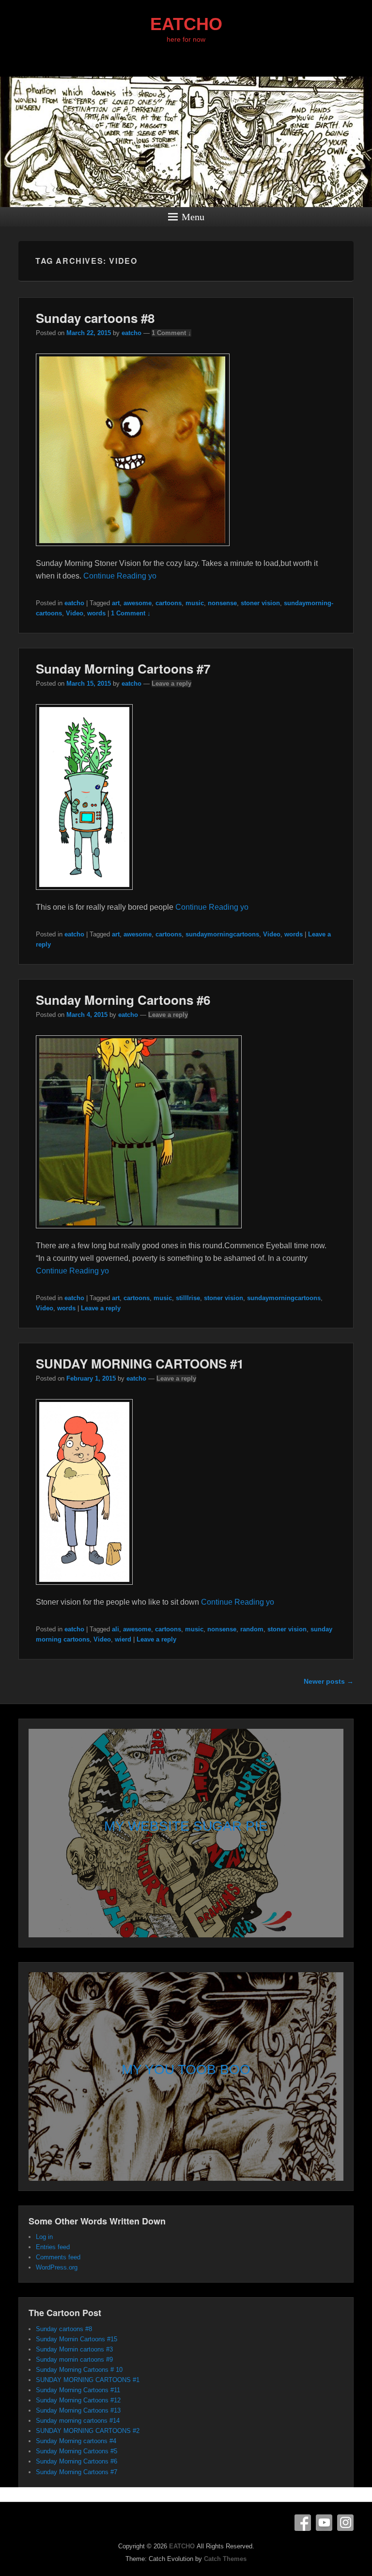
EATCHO (186, 24)
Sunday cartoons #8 (95, 318)
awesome (138, 603)
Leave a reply (171, 684)
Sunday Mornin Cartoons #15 (77, 2339)
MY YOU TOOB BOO (186, 2069)
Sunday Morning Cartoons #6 (123, 1000)
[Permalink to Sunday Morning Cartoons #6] (139, 1233)
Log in (44, 2237)
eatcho (132, 333)
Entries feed (53, 2247)
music (195, 603)
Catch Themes (225, 2559)
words (96, 613)
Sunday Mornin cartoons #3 (74, 2349)
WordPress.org (57, 2267)
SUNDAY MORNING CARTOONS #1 (140, 1363)
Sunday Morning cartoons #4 (76, 2441)
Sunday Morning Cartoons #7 (123, 668)
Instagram (345, 2523)
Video (75, 613)
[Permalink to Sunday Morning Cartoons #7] (84, 894)
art (116, 603)
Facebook (303, 2523)
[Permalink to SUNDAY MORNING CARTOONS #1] (84, 1589)
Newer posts (329, 1681)
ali (116, 1629)
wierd (123, 1639)
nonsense (222, 603)
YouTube (324, 2523)
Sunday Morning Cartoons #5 (77, 2451)
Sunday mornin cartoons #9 (74, 2359)
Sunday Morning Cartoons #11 (78, 2390)
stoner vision (260, 603)
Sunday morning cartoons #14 (78, 2421)
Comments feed (58, 2257)
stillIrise (188, 1298)
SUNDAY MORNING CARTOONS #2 (88, 2431)
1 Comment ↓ (171, 333)
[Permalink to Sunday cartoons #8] (133, 551)
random (252, 1629)
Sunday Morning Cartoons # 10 (79, 2370)
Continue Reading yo (120, 576)
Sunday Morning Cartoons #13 (78, 2410)
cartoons (169, 603)
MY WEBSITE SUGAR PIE (186, 1826)
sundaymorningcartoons (222, 934)
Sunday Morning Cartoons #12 (78, 2400)
